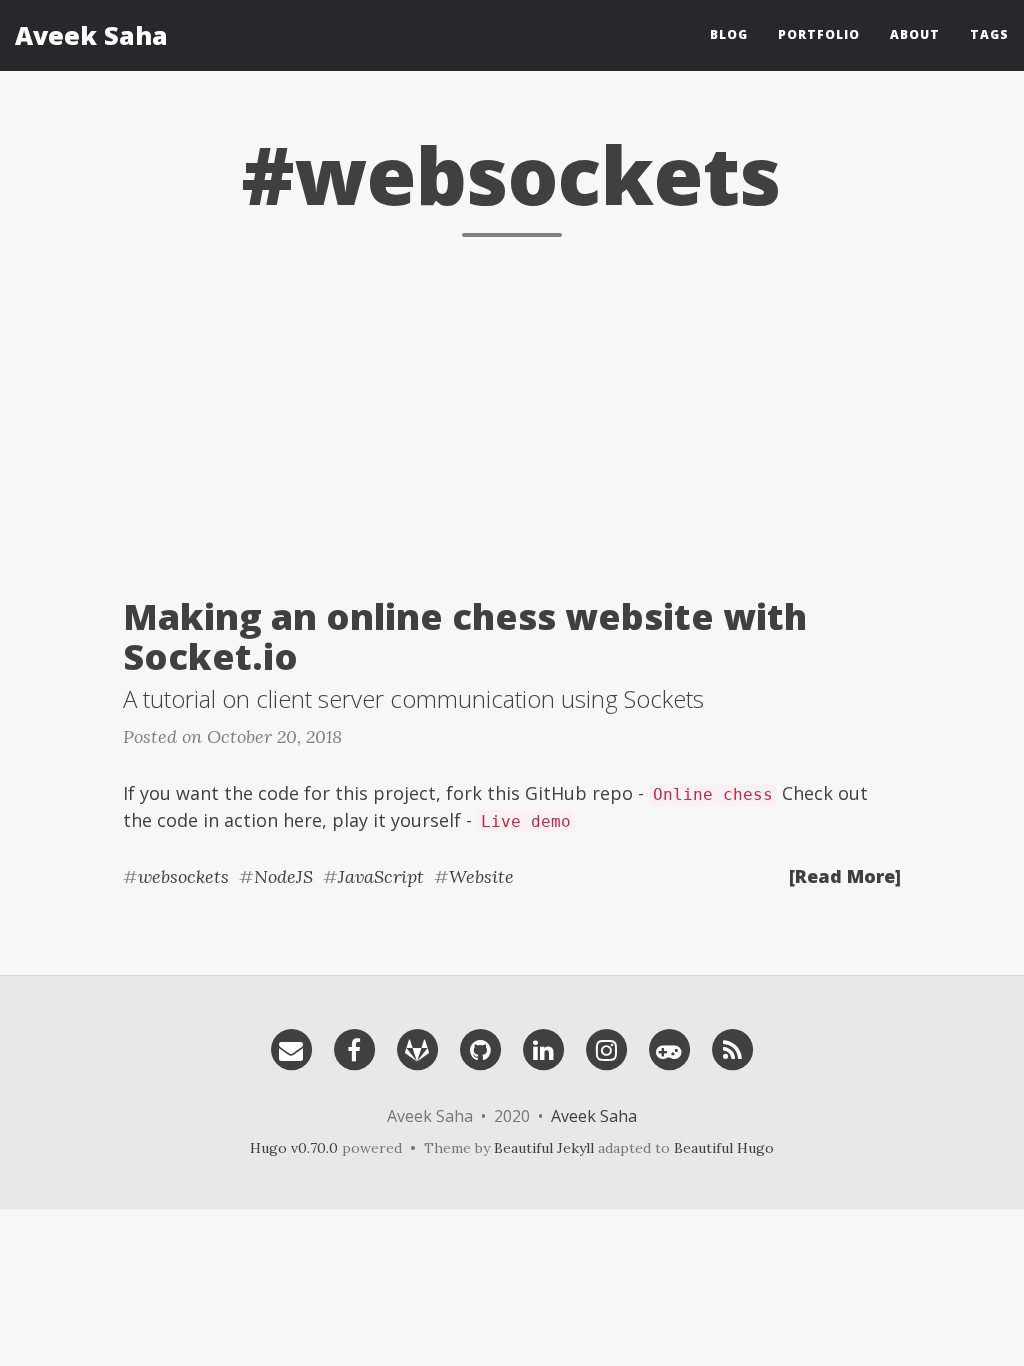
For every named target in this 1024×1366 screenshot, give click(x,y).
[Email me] (291, 1047)
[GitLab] (417, 1047)
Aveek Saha (91, 35)
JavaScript (381, 876)
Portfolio (819, 34)
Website (481, 876)
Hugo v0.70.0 (294, 1148)
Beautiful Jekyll (544, 1148)
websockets (183, 876)
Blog (729, 34)
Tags (989, 34)
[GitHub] (480, 1047)
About (915, 34)
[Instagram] (606, 1047)
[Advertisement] (512, 412)
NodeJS (283, 876)
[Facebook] (354, 1047)
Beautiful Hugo (724, 1148)
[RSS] (732, 1047)
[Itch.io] (669, 1047)
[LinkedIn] (543, 1047)
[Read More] (845, 876)
